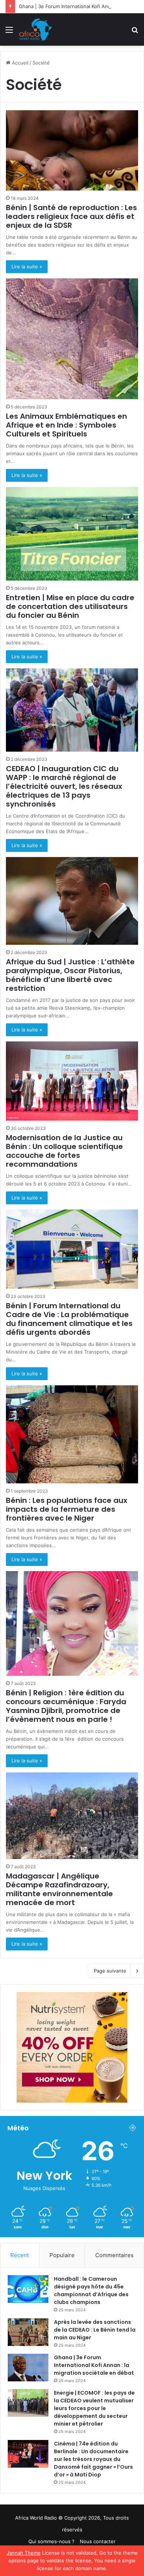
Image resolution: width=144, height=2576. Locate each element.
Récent (20, 2255)
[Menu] (9, 32)
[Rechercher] (135, 32)
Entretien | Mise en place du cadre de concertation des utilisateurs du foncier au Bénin (70, 606)
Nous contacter (98, 2541)
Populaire (62, 2255)
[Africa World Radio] (36, 29)
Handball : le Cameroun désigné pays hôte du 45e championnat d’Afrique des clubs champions (91, 2290)
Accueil (19, 63)
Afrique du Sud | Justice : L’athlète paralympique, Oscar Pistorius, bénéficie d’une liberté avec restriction (70, 975)
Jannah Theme (24, 2553)
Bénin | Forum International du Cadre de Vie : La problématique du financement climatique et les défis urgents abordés (69, 1319)
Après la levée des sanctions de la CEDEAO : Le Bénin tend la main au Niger (95, 2330)
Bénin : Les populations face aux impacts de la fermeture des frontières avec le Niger (67, 1509)
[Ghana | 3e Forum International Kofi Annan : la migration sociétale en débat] (28, 2368)
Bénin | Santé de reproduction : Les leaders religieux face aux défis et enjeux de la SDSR (71, 216)
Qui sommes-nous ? (52, 2541)
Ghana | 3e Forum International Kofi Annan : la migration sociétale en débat (94, 2365)
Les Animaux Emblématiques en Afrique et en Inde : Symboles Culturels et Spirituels (66, 425)
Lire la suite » (27, 267)
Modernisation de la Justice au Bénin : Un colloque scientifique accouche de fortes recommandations (64, 1151)
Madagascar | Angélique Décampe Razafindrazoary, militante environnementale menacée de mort (59, 1889)
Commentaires (114, 2255)
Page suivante (110, 1971)
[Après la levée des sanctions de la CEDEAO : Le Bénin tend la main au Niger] (28, 2332)
